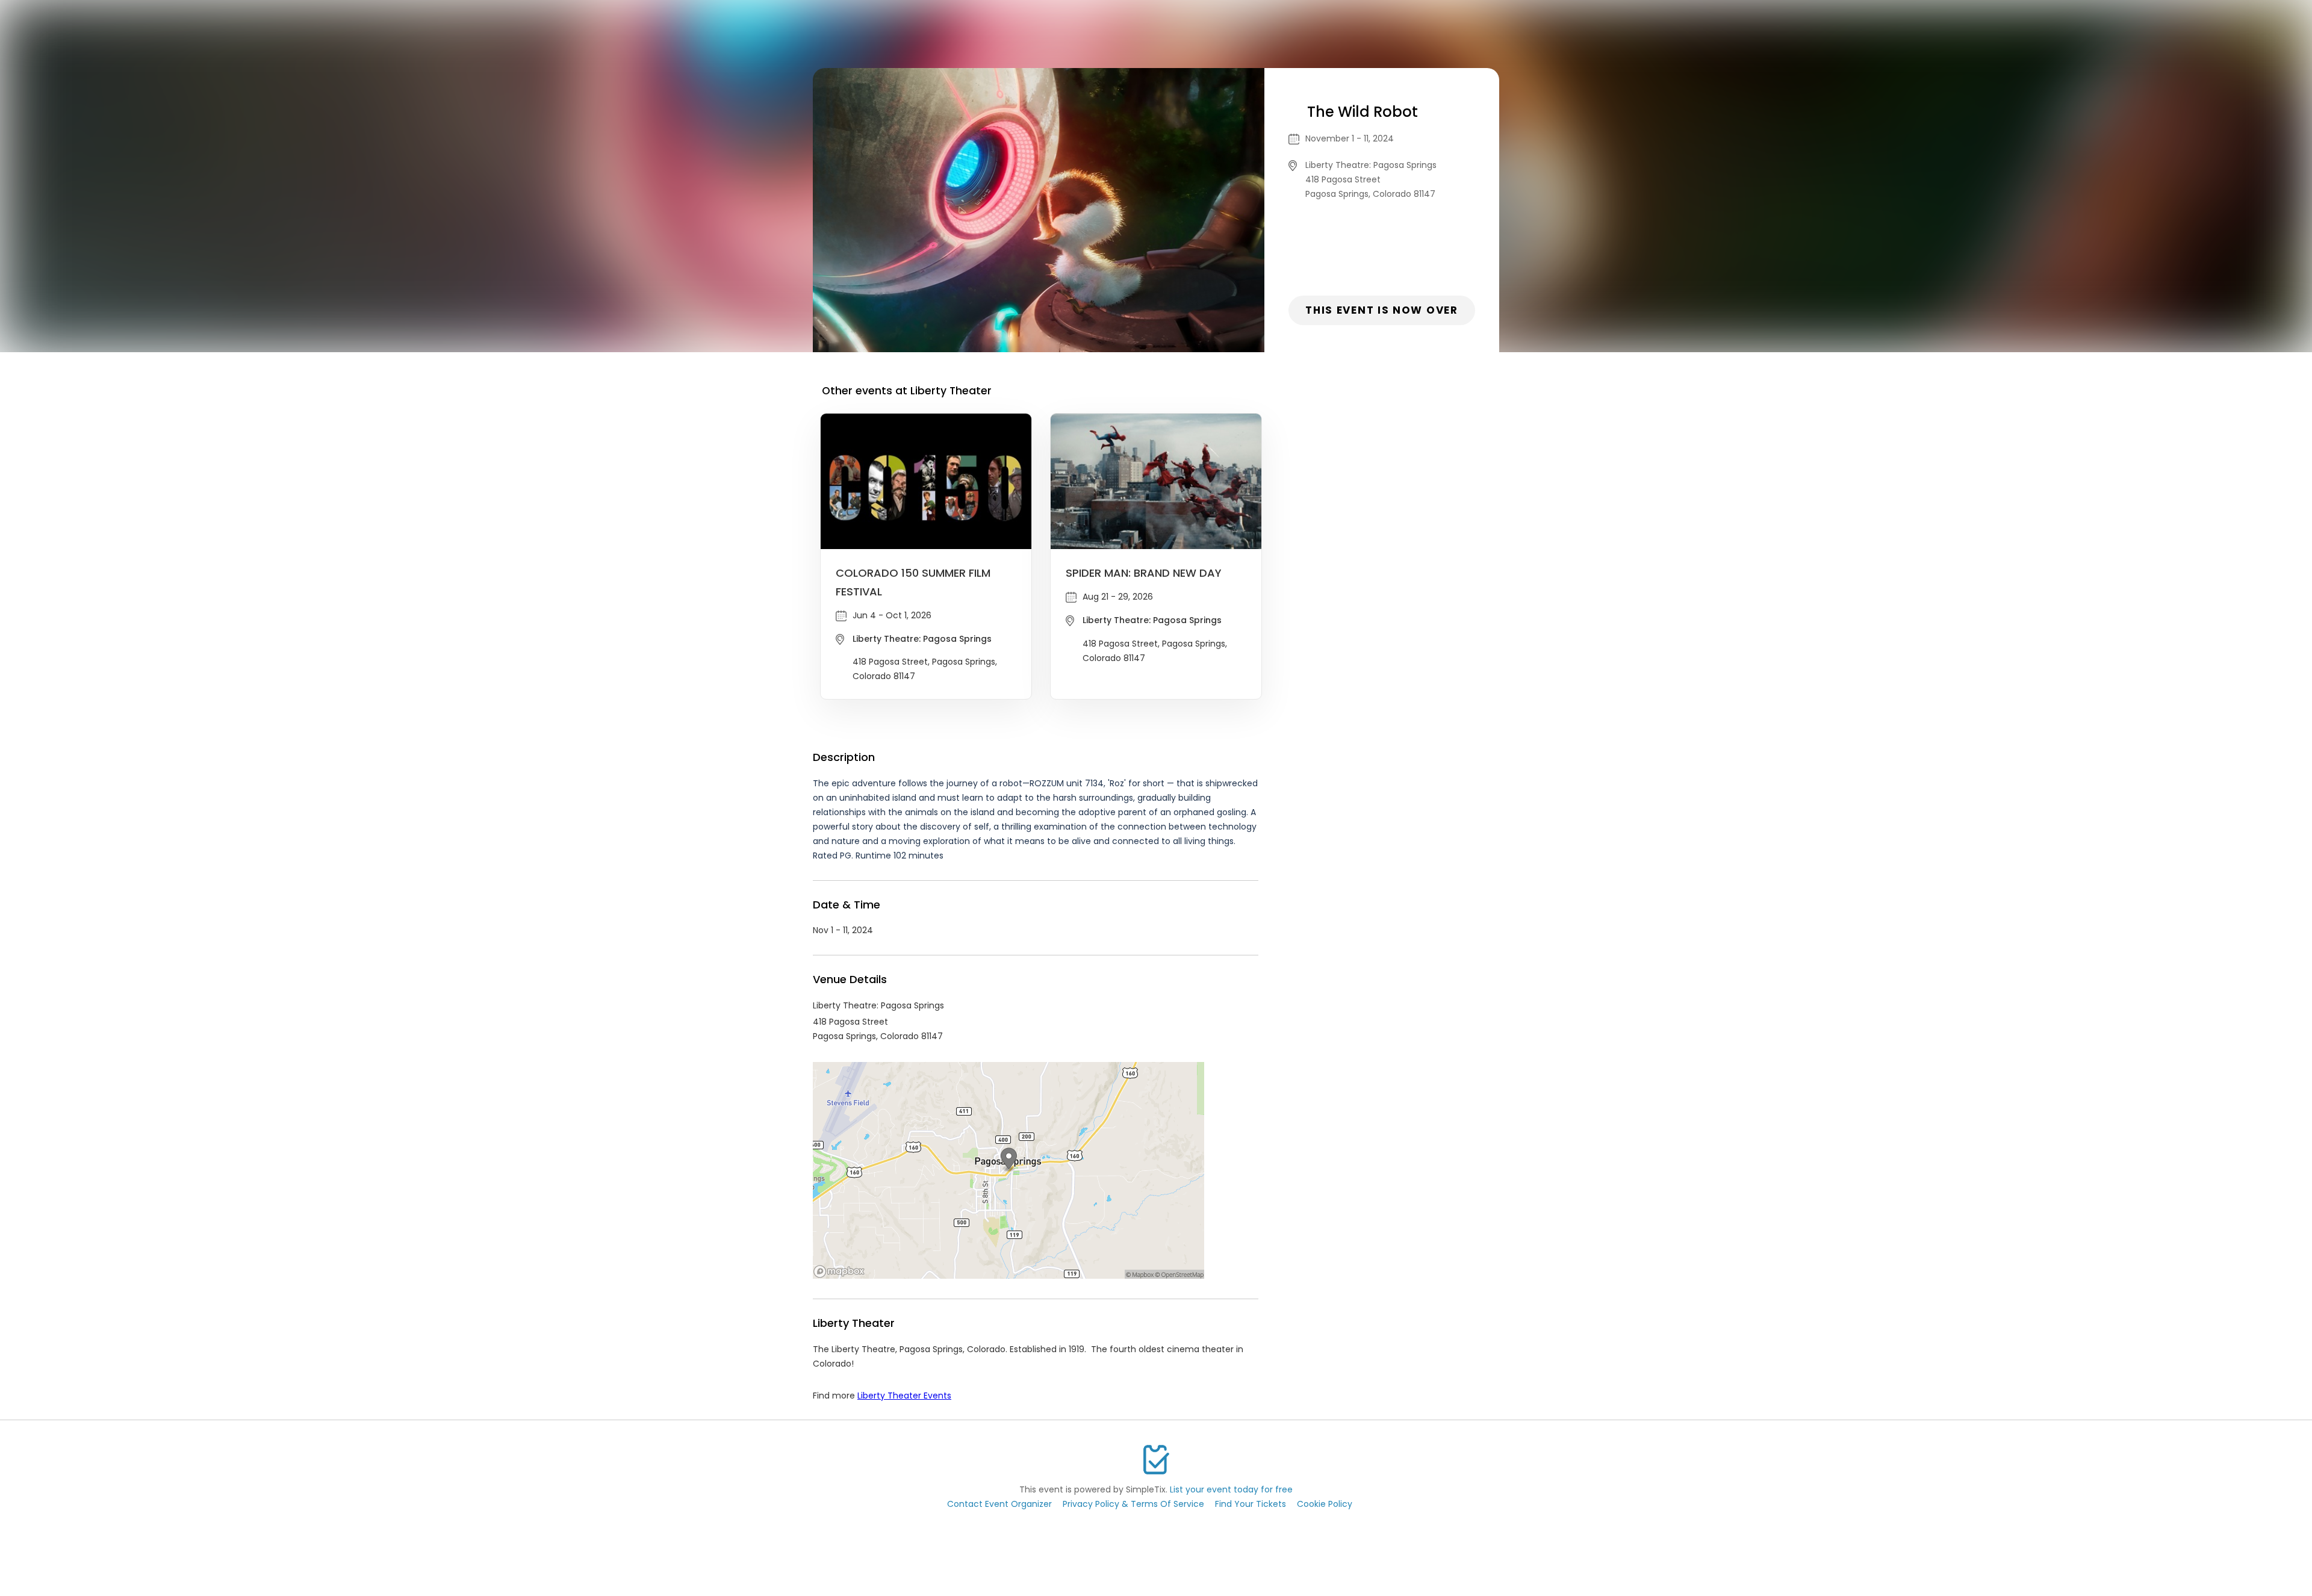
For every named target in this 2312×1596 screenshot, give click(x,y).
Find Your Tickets (1251, 1504)
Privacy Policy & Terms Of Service (1133, 1504)
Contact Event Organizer (999, 1504)
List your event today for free (1231, 1489)
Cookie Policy (1325, 1504)
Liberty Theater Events (904, 1396)
